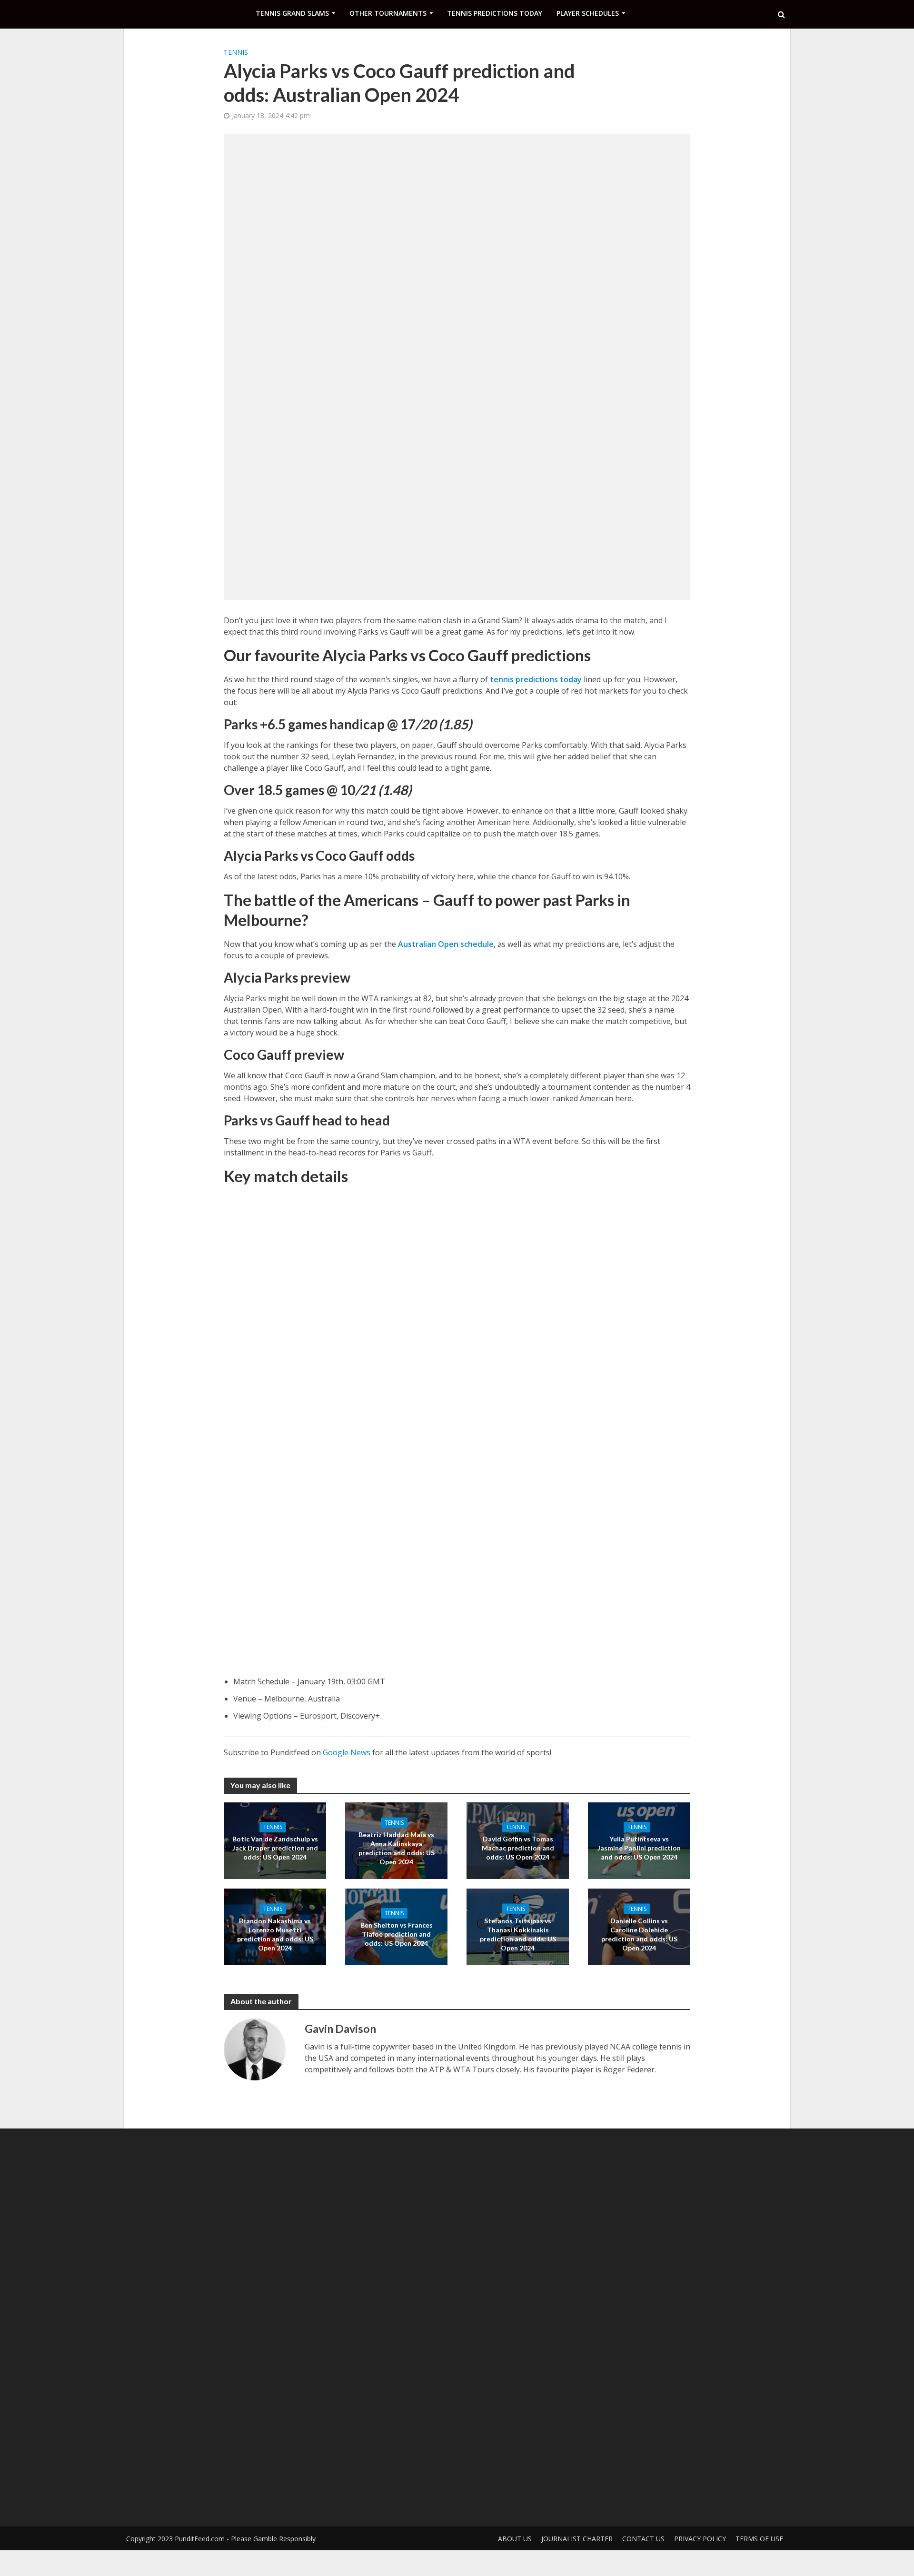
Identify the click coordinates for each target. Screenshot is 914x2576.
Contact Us (643, 2539)
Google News (347, 1752)
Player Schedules (588, 13)
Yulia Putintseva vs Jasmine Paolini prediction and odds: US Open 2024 (639, 1848)
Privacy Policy (700, 2539)
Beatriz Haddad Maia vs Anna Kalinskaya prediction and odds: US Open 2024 (397, 1848)
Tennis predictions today (495, 13)
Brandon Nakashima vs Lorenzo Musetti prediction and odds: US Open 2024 (275, 1934)
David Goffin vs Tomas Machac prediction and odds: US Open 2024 (518, 1848)
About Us (515, 2539)
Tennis (236, 52)
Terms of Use (759, 2539)
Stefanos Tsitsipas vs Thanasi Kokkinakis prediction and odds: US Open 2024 (518, 1934)
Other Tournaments (388, 13)
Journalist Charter (577, 2539)
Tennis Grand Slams (292, 13)
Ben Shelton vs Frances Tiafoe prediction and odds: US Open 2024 (397, 1934)
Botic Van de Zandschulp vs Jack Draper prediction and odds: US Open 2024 (275, 1848)
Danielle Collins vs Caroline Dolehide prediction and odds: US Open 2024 (639, 1934)
